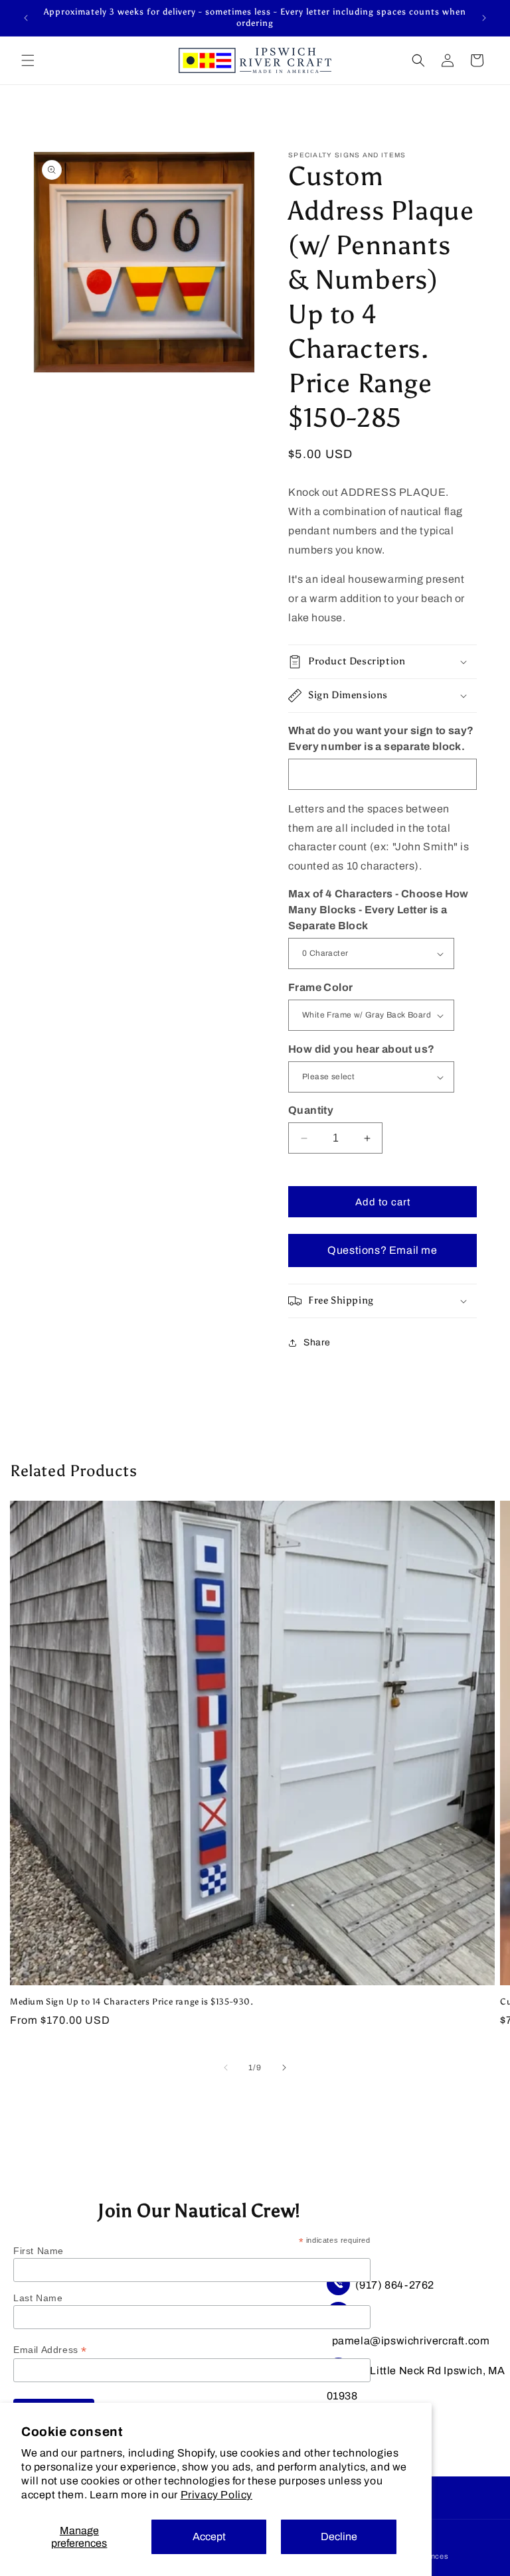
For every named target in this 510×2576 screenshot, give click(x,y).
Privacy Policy (216, 2495)
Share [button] (317, 1342)
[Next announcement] (484, 18)
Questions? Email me (382, 1250)
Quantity (311, 1110)
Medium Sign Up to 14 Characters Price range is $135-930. (132, 2002)
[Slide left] (226, 2068)
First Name (39, 2251)
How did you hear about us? (361, 1049)
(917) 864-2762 (395, 2285)
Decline (339, 2537)
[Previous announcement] (26, 18)
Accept (209, 2537)
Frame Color (320, 987)
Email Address (50, 2350)
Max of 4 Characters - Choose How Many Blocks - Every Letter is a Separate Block (379, 910)
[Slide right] (284, 2068)
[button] (28, 60)
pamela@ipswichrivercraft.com (411, 2341)
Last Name (38, 2298)
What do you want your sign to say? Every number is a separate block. (381, 738)
